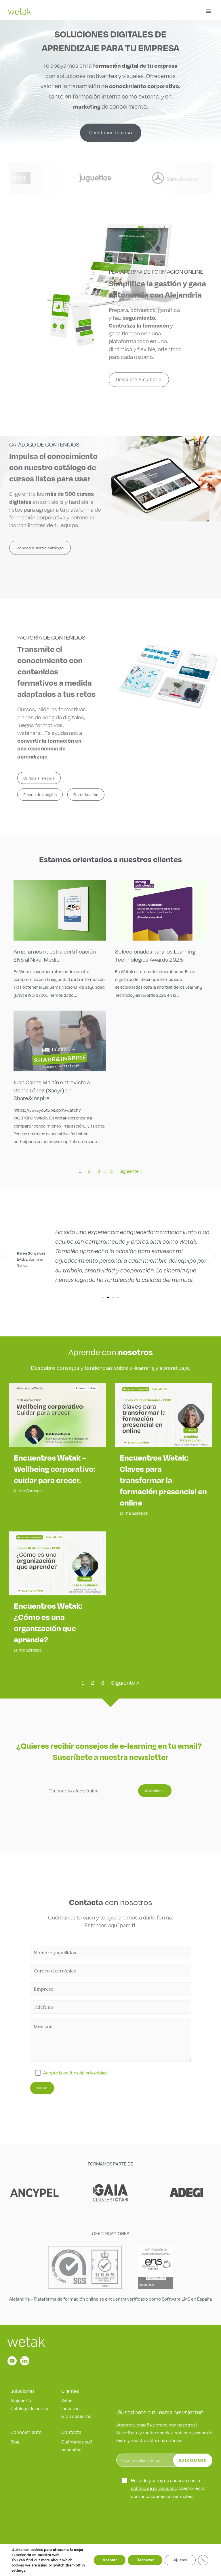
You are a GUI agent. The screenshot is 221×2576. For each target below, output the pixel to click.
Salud (67, 2400)
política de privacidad (153, 2488)
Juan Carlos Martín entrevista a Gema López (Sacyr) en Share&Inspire (52, 1090)
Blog (15, 2442)
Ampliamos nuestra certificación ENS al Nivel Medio (55, 955)
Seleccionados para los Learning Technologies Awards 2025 (155, 955)
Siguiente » (131, 1171)
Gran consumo (76, 2416)
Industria (70, 2408)
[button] (6, 1256)
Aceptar (110, 2560)
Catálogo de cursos (30, 2408)
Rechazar (145, 2560)
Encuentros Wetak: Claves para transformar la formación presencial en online (163, 1480)
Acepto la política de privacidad (75, 2073)
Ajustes (180, 2560)
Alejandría (21, 2400)
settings (18, 2571)
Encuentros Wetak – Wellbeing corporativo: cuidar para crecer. (55, 1469)
